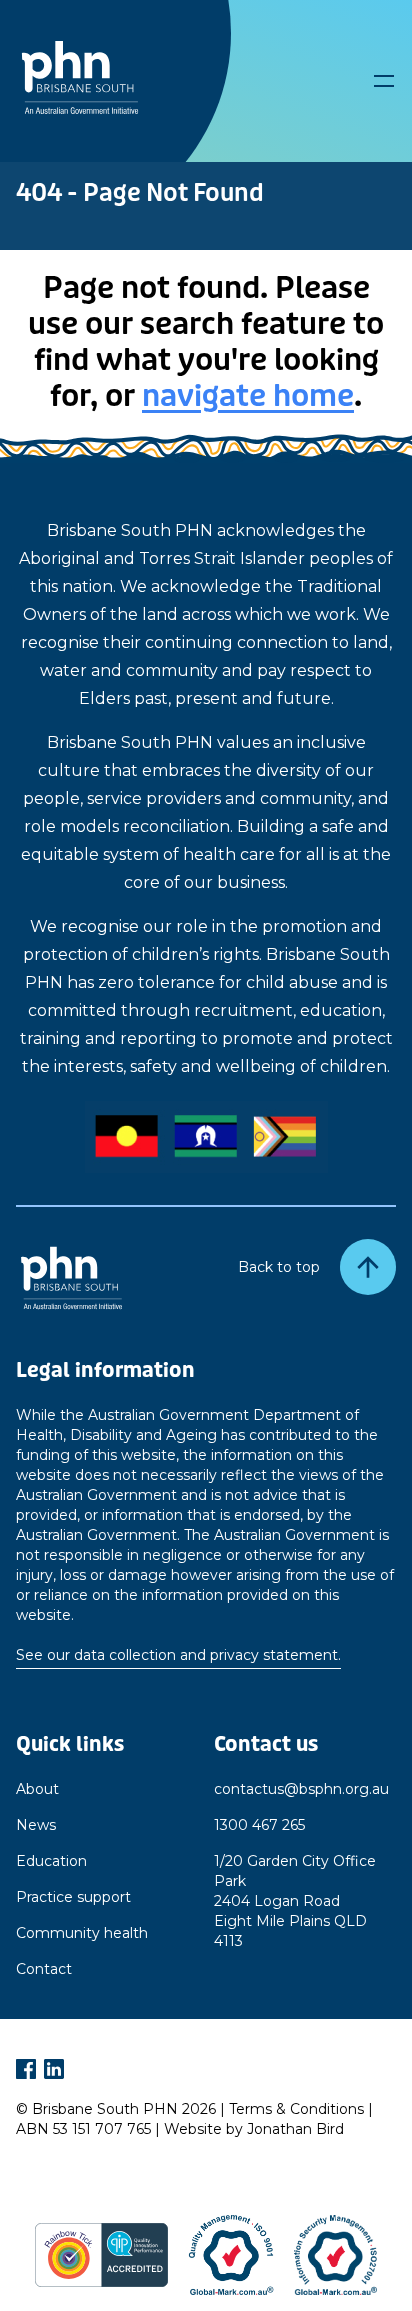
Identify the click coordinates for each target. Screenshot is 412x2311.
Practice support (73, 1897)
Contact (44, 1969)
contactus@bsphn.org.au (301, 1789)
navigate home (248, 396)
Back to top (279, 1267)
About (37, 1789)
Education (51, 1861)
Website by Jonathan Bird (254, 2129)
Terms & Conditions (296, 2109)
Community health (82, 1933)
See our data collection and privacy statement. (178, 1655)
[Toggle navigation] (384, 81)
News (36, 1825)
